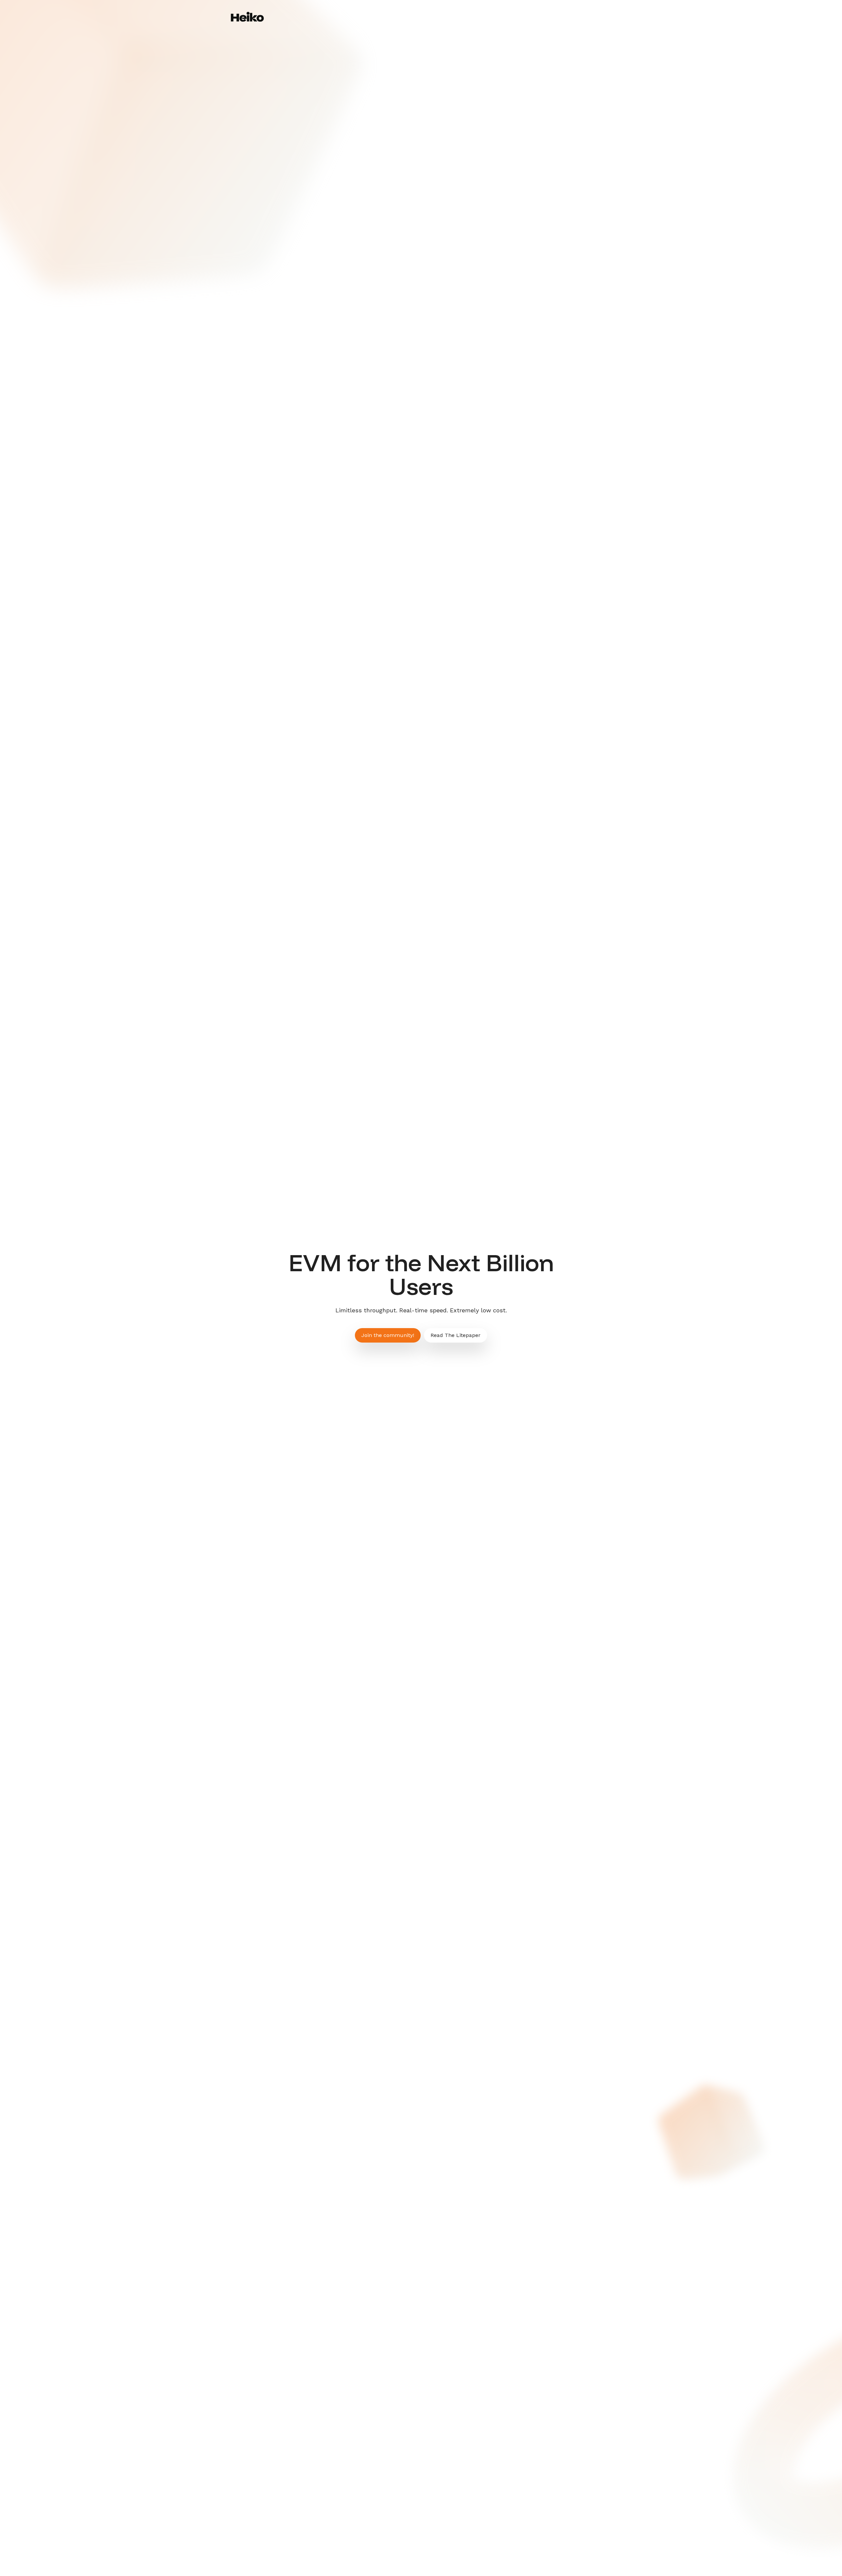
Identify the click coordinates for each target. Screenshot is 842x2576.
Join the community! (388, 1335)
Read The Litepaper (587, 27)
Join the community (520, 27)
